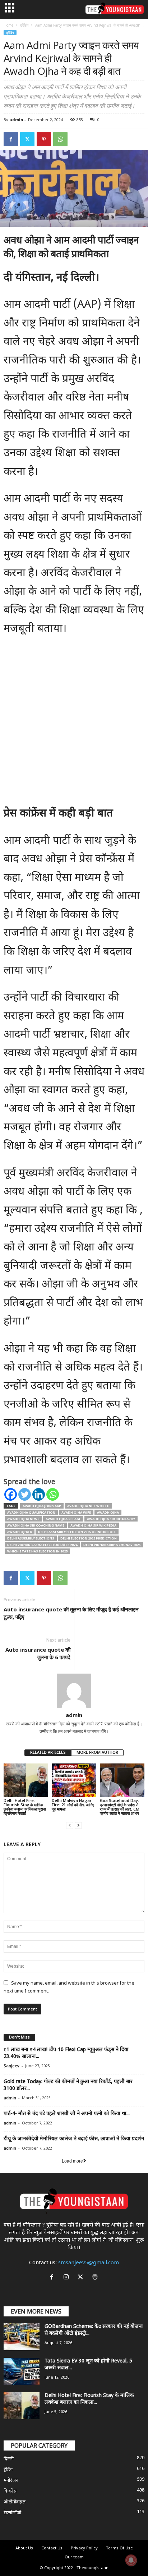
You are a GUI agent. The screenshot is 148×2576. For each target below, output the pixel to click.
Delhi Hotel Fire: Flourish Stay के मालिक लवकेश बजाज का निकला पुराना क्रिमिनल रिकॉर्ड (25, 1807)
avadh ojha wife (76, 1512)
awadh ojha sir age (63, 1519)
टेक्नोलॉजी (12, 2513)
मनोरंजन (11, 2481)
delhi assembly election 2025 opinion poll (77, 1532)
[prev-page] (70, 1825)
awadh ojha (108, 1512)
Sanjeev (11, 2066)
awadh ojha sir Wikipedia (93, 1525)
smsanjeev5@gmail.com (89, 2263)
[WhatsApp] (60, 139)
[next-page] (78, 1825)
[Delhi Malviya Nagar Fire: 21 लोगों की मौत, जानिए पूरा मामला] (74, 1780)
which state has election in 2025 (37, 1551)
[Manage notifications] (131, 2560)
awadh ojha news (23, 1519)
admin (16, 120)
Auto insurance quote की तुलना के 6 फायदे (38, 1653)
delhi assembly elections (31, 1538)
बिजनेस (10, 2491)
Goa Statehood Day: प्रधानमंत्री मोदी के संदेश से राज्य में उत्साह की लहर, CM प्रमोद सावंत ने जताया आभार (120, 1807)
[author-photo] (74, 1691)
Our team (74, 2557)
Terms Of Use (119, 2548)
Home (8, 25)
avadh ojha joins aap (42, 1506)
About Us (24, 2548)
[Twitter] (27, 139)
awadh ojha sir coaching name (36, 1525)
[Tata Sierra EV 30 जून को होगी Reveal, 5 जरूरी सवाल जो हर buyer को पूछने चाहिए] (22, 2371)
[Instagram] (68, 2278)
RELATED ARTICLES (48, 1753)
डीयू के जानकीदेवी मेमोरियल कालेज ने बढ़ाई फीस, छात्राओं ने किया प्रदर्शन (74, 2139)
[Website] (96, 2278)
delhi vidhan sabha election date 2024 (42, 1545)
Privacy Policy (84, 2548)
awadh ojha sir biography (111, 1519)
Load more (72, 2161)
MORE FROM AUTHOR (97, 1753)
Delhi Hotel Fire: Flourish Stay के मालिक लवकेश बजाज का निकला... (89, 2399)
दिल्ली (9, 2459)
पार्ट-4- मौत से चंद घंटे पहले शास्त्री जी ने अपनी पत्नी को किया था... (67, 2114)
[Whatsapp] (53, 1494)
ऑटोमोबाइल (15, 2502)
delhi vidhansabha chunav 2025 (112, 1545)
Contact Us (52, 2548)
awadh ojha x (20, 1532)
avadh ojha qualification (31, 1512)
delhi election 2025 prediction (89, 1538)
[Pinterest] (44, 139)
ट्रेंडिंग (24, 25)
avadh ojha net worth (88, 1506)
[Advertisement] (74, 724)
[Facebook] (11, 139)
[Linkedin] (39, 1494)
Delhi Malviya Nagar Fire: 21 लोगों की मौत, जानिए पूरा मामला (73, 1805)
